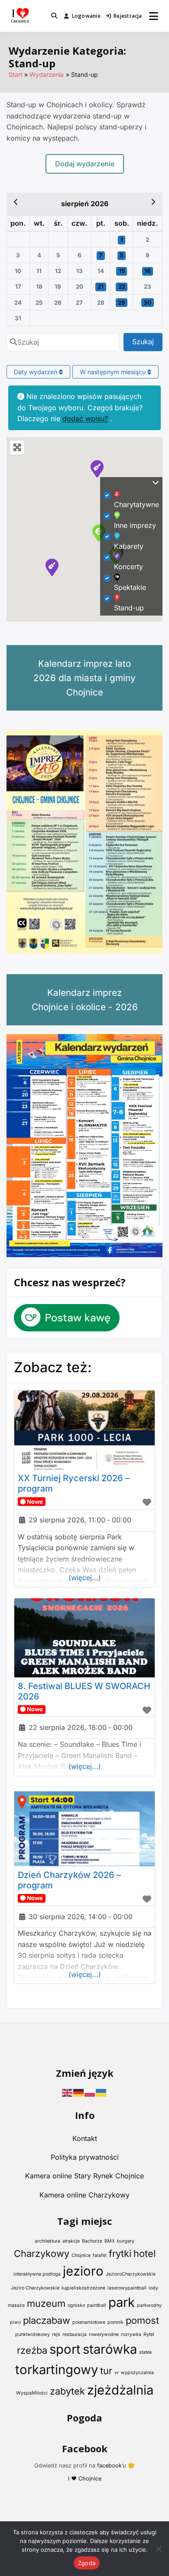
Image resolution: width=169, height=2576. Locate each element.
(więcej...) (85, 1578)
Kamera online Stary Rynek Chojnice (84, 2176)
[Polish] (90, 2092)
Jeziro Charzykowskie (35, 2288)
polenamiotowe (89, 2322)
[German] (79, 2092)
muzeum (46, 2303)
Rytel (149, 2334)
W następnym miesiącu (114, 372)
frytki (120, 2253)
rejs (56, 2334)
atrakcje (71, 2241)
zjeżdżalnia (120, 2390)
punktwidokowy (32, 2334)
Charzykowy (42, 2253)
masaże (16, 2305)
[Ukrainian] (101, 2092)
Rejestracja (128, 16)
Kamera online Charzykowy (84, 2195)
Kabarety (129, 546)
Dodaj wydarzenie (85, 164)
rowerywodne (104, 2334)
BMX (110, 2241)
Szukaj (147, 341)
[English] (68, 2092)
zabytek (67, 2391)
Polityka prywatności (85, 2157)
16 (148, 271)
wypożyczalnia (137, 2373)
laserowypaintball (127, 2288)
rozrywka (131, 2334)
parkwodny (149, 2305)
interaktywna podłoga (37, 2274)
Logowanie (86, 16)
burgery (126, 2241)
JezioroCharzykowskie (131, 2274)
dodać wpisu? (85, 418)
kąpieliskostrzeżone (83, 2288)
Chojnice (81, 2255)
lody (153, 2288)
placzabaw (47, 2320)
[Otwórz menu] (154, 16)
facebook (109, 2466)
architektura (47, 2241)
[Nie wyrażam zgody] (158, 2549)
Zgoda (87, 2563)
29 (122, 303)
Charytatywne (136, 504)
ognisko (76, 2305)
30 (147, 303)
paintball (97, 2305)
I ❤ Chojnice (85, 2479)
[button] (52, 567)
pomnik (115, 2322)
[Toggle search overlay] (54, 16)
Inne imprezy (135, 525)
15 (122, 271)
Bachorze (92, 2241)
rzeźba (32, 2350)
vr (117, 2373)
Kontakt (85, 2138)
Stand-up (129, 608)
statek (146, 2352)
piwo (15, 2322)
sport (65, 2349)
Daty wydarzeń (36, 372)
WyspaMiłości (32, 2393)
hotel (145, 2253)
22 (122, 287)
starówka (110, 2349)
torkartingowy (57, 2370)
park (122, 2302)
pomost (142, 2320)
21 (101, 287)
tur (106, 2371)
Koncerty (128, 567)
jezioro (83, 2271)
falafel (100, 2255)
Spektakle (130, 587)
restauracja (75, 2334)
